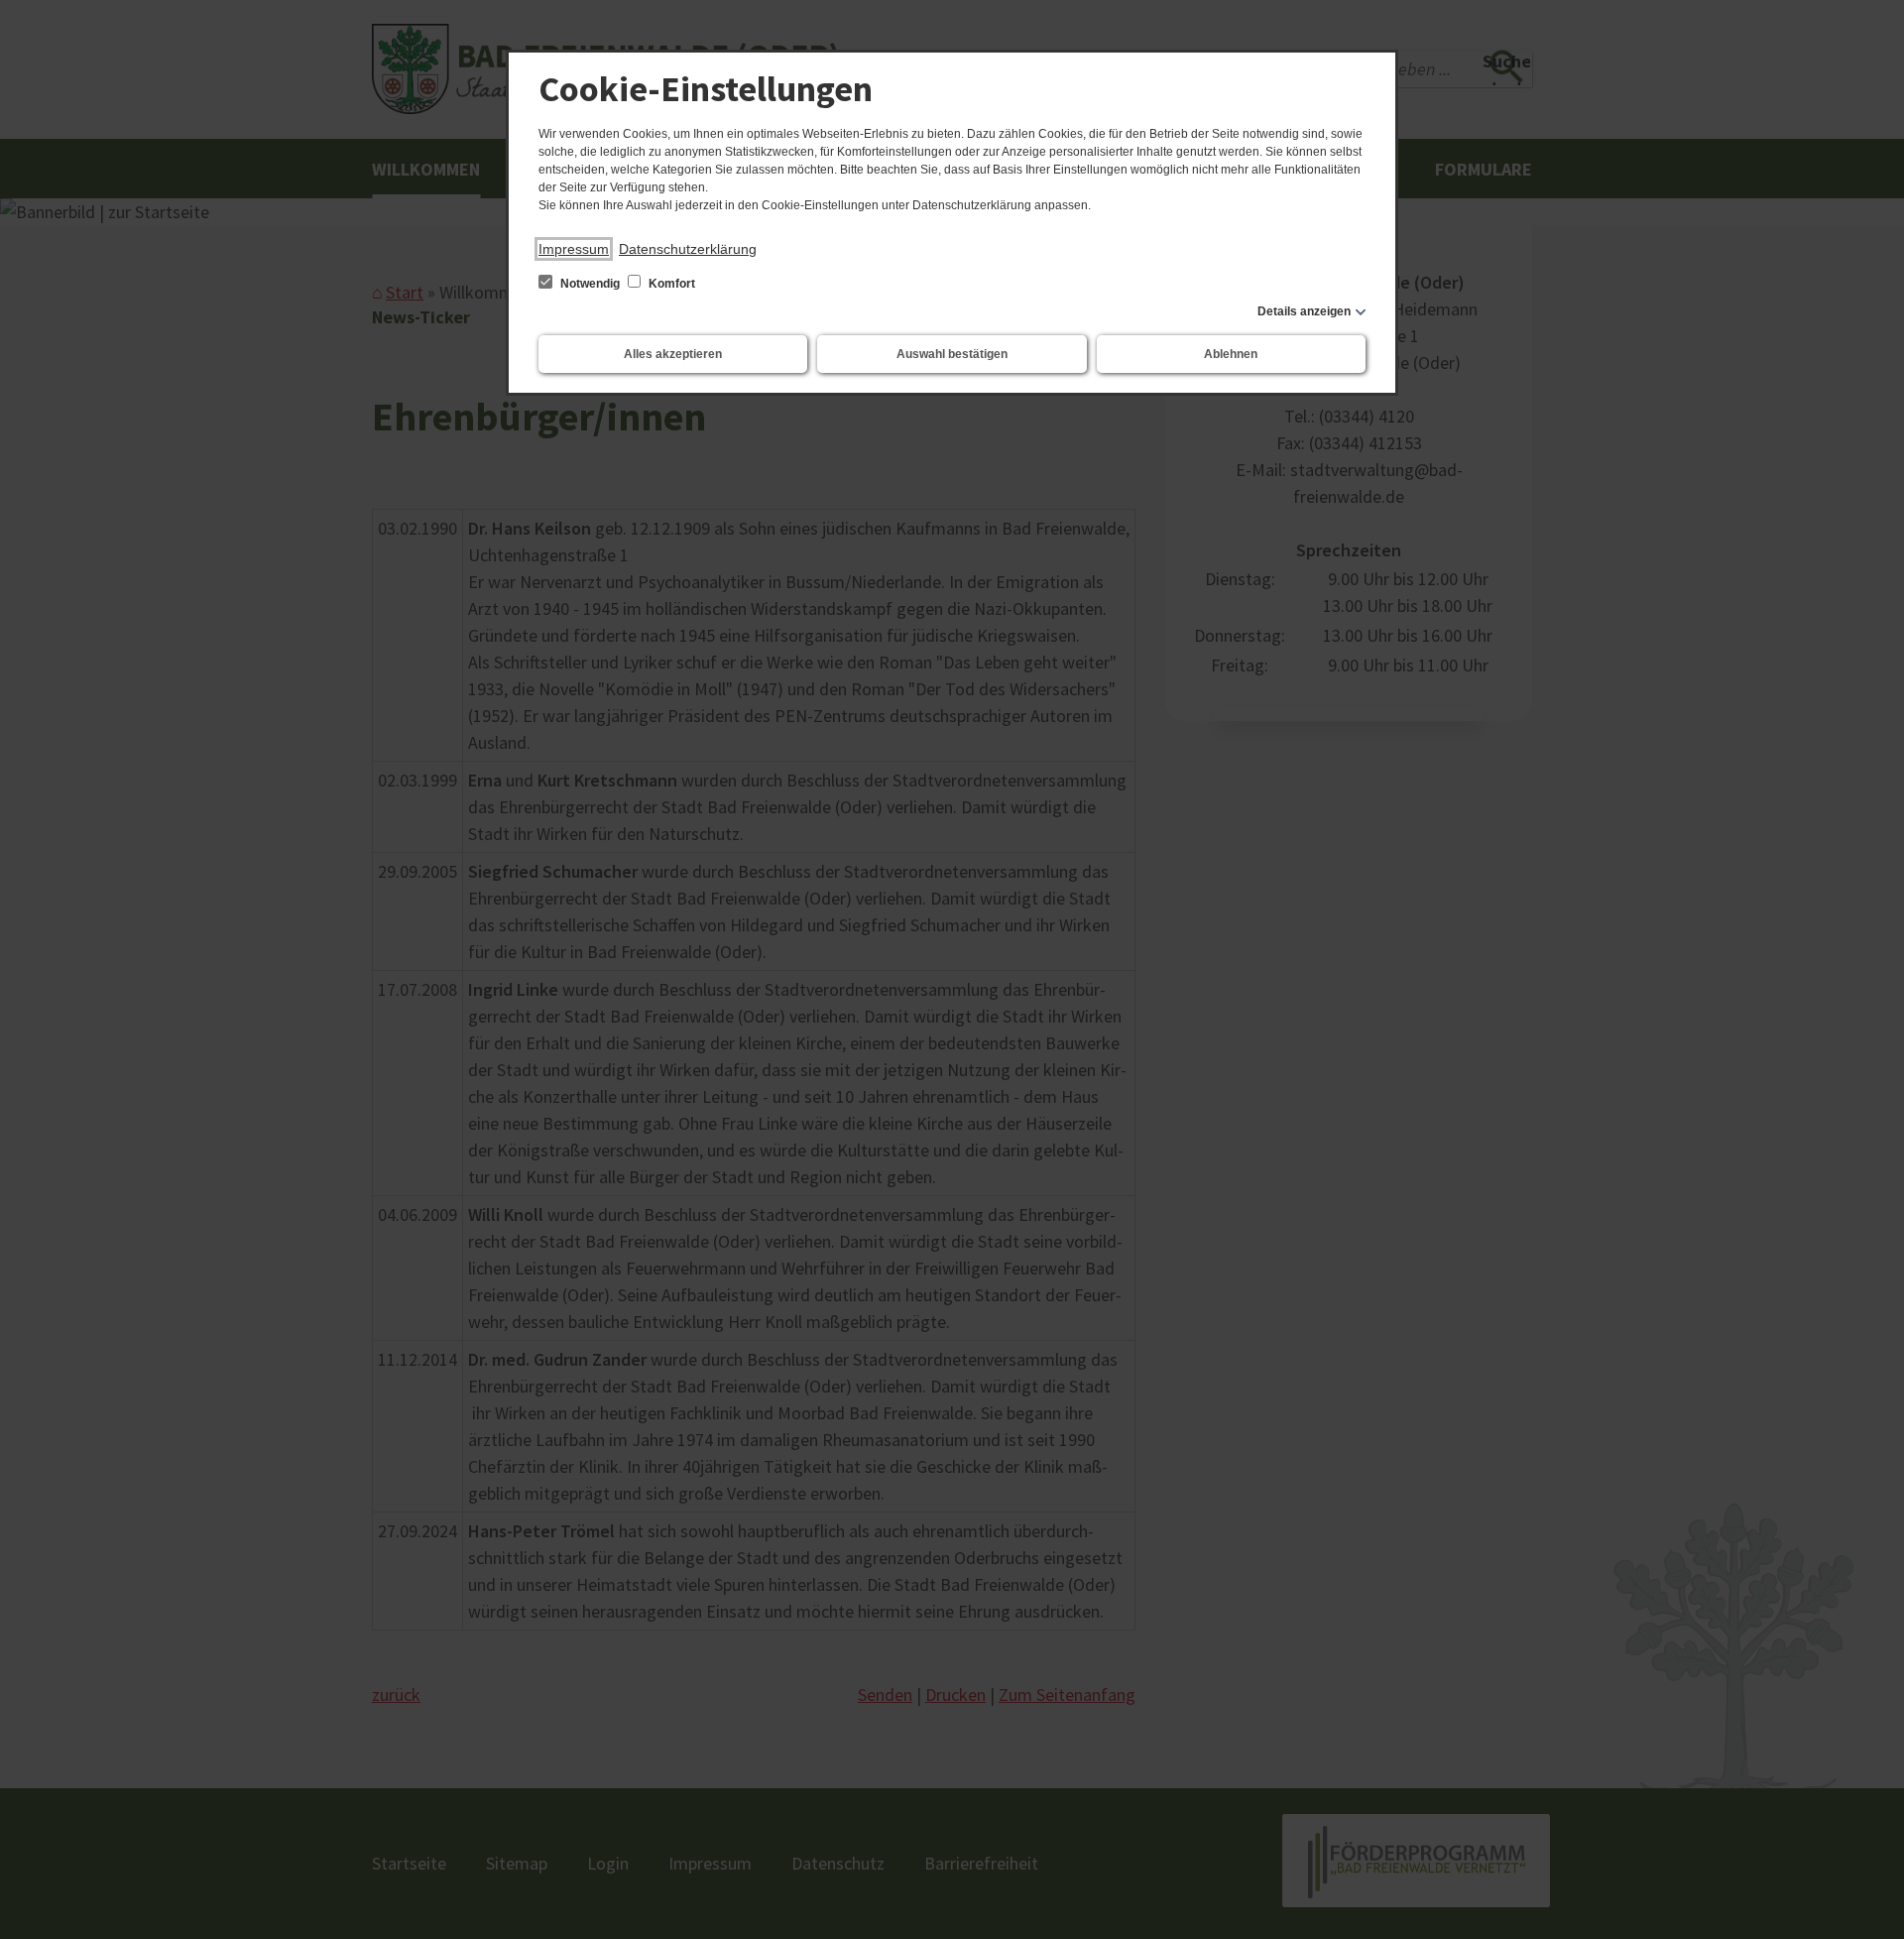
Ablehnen (1231, 354)
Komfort (670, 284)
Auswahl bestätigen (952, 354)
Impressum (574, 249)
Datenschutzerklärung (688, 249)
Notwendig (590, 284)
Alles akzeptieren (673, 354)
